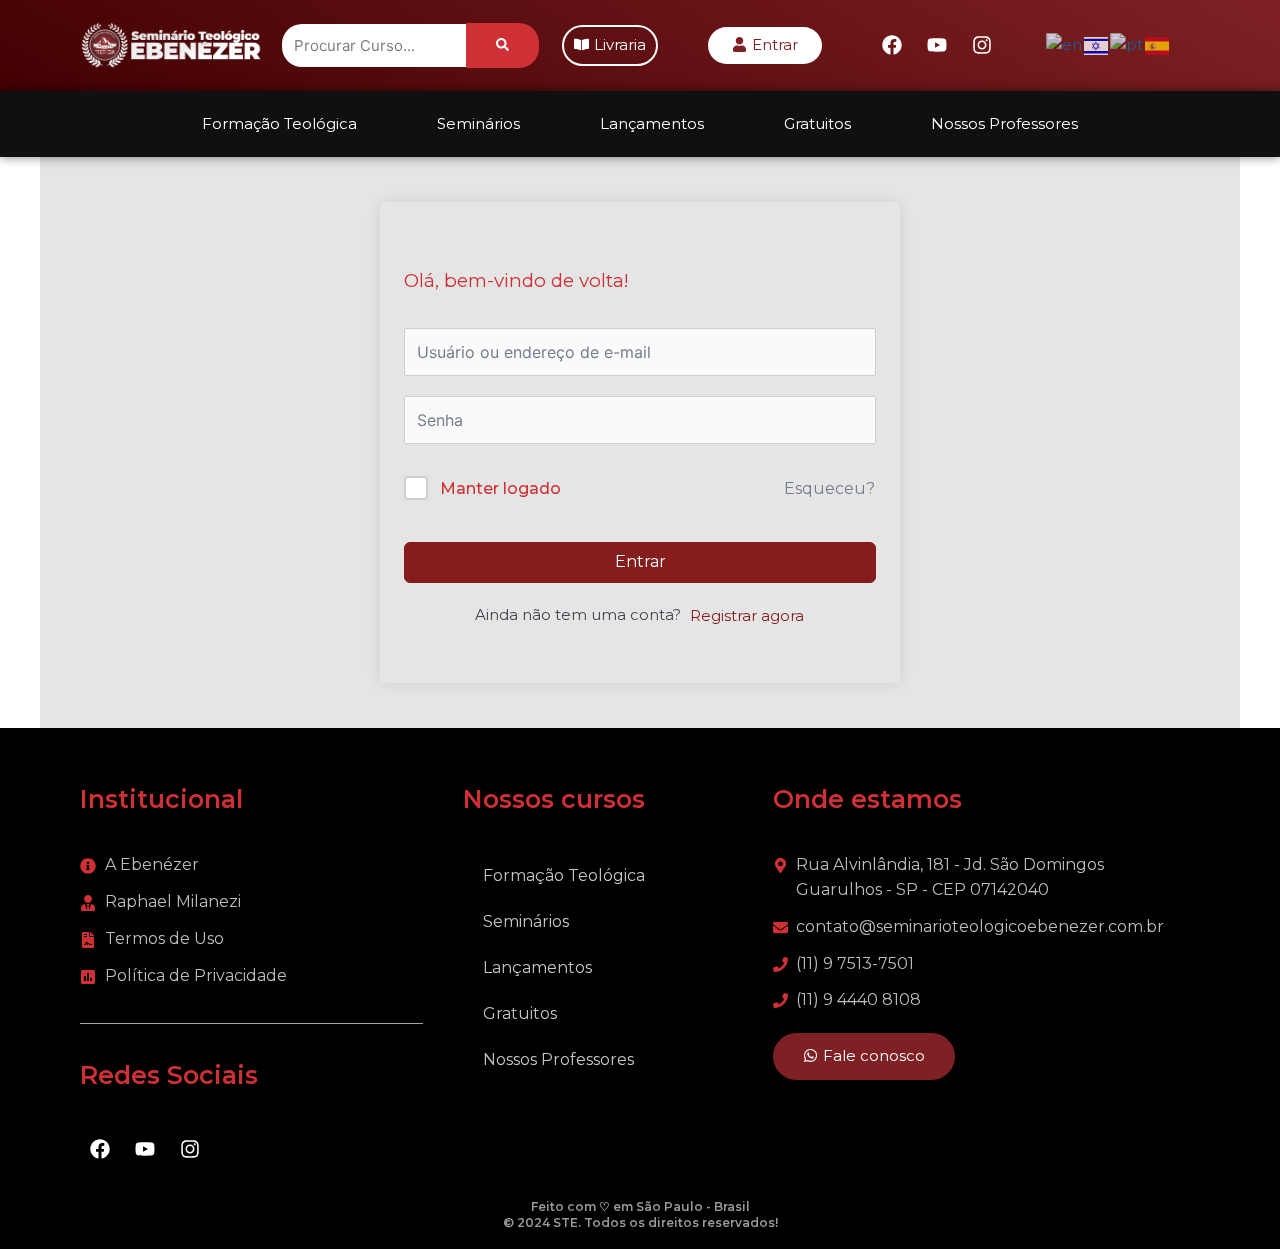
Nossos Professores (1004, 123)
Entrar (640, 561)
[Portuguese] (1127, 44)
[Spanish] (1158, 44)
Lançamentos (652, 123)
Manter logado (500, 488)
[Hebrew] (1097, 44)
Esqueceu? (829, 488)
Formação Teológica (279, 123)
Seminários (478, 123)
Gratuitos (817, 123)
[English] (1065, 44)
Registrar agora (747, 615)
